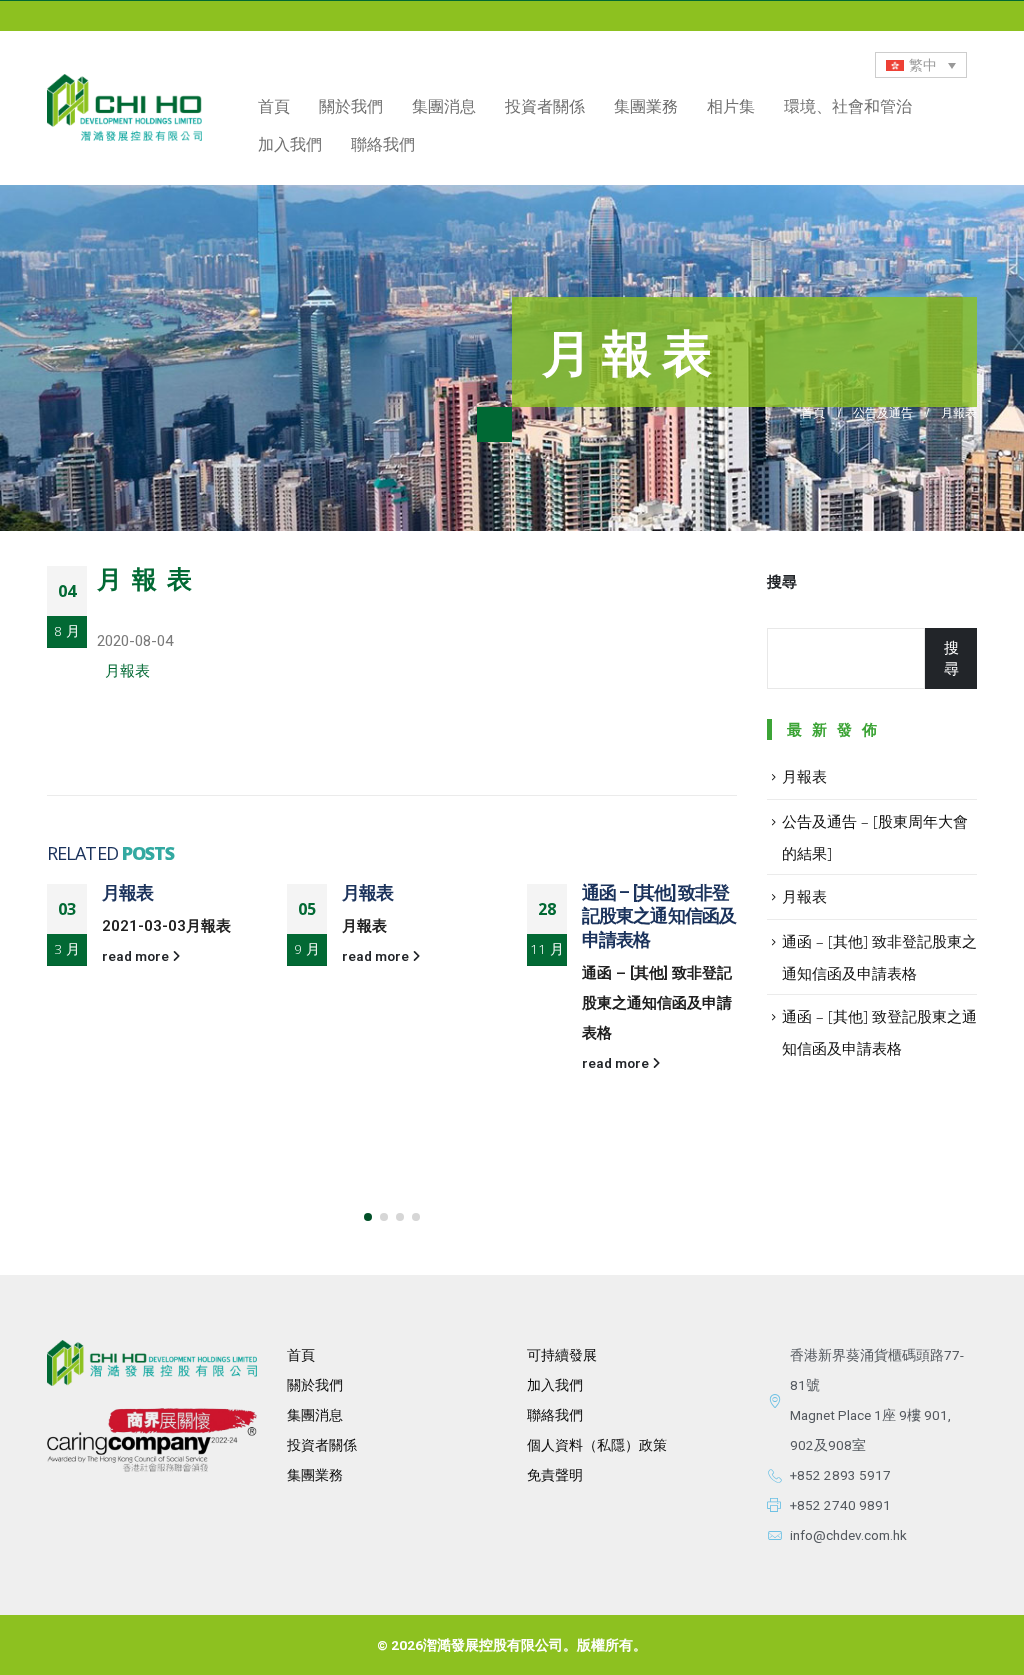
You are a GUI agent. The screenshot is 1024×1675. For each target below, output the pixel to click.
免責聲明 (555, 1475)
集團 (301, 1475)
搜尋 (782, 582)
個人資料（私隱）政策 (597, 1445)
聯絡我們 (383, 144)
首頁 (274, 106)
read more (137, 956)
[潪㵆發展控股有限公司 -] (124, 107)
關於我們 (315, 1385)
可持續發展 (562, 1355)
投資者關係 (322, 1445)
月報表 (127, 671)
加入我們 (290, 144)
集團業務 (646, 106)
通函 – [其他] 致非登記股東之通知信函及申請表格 (659, 916)
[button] (368, 1217)
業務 (329, 1475)
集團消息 (444, 106)
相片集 (731, 106)
